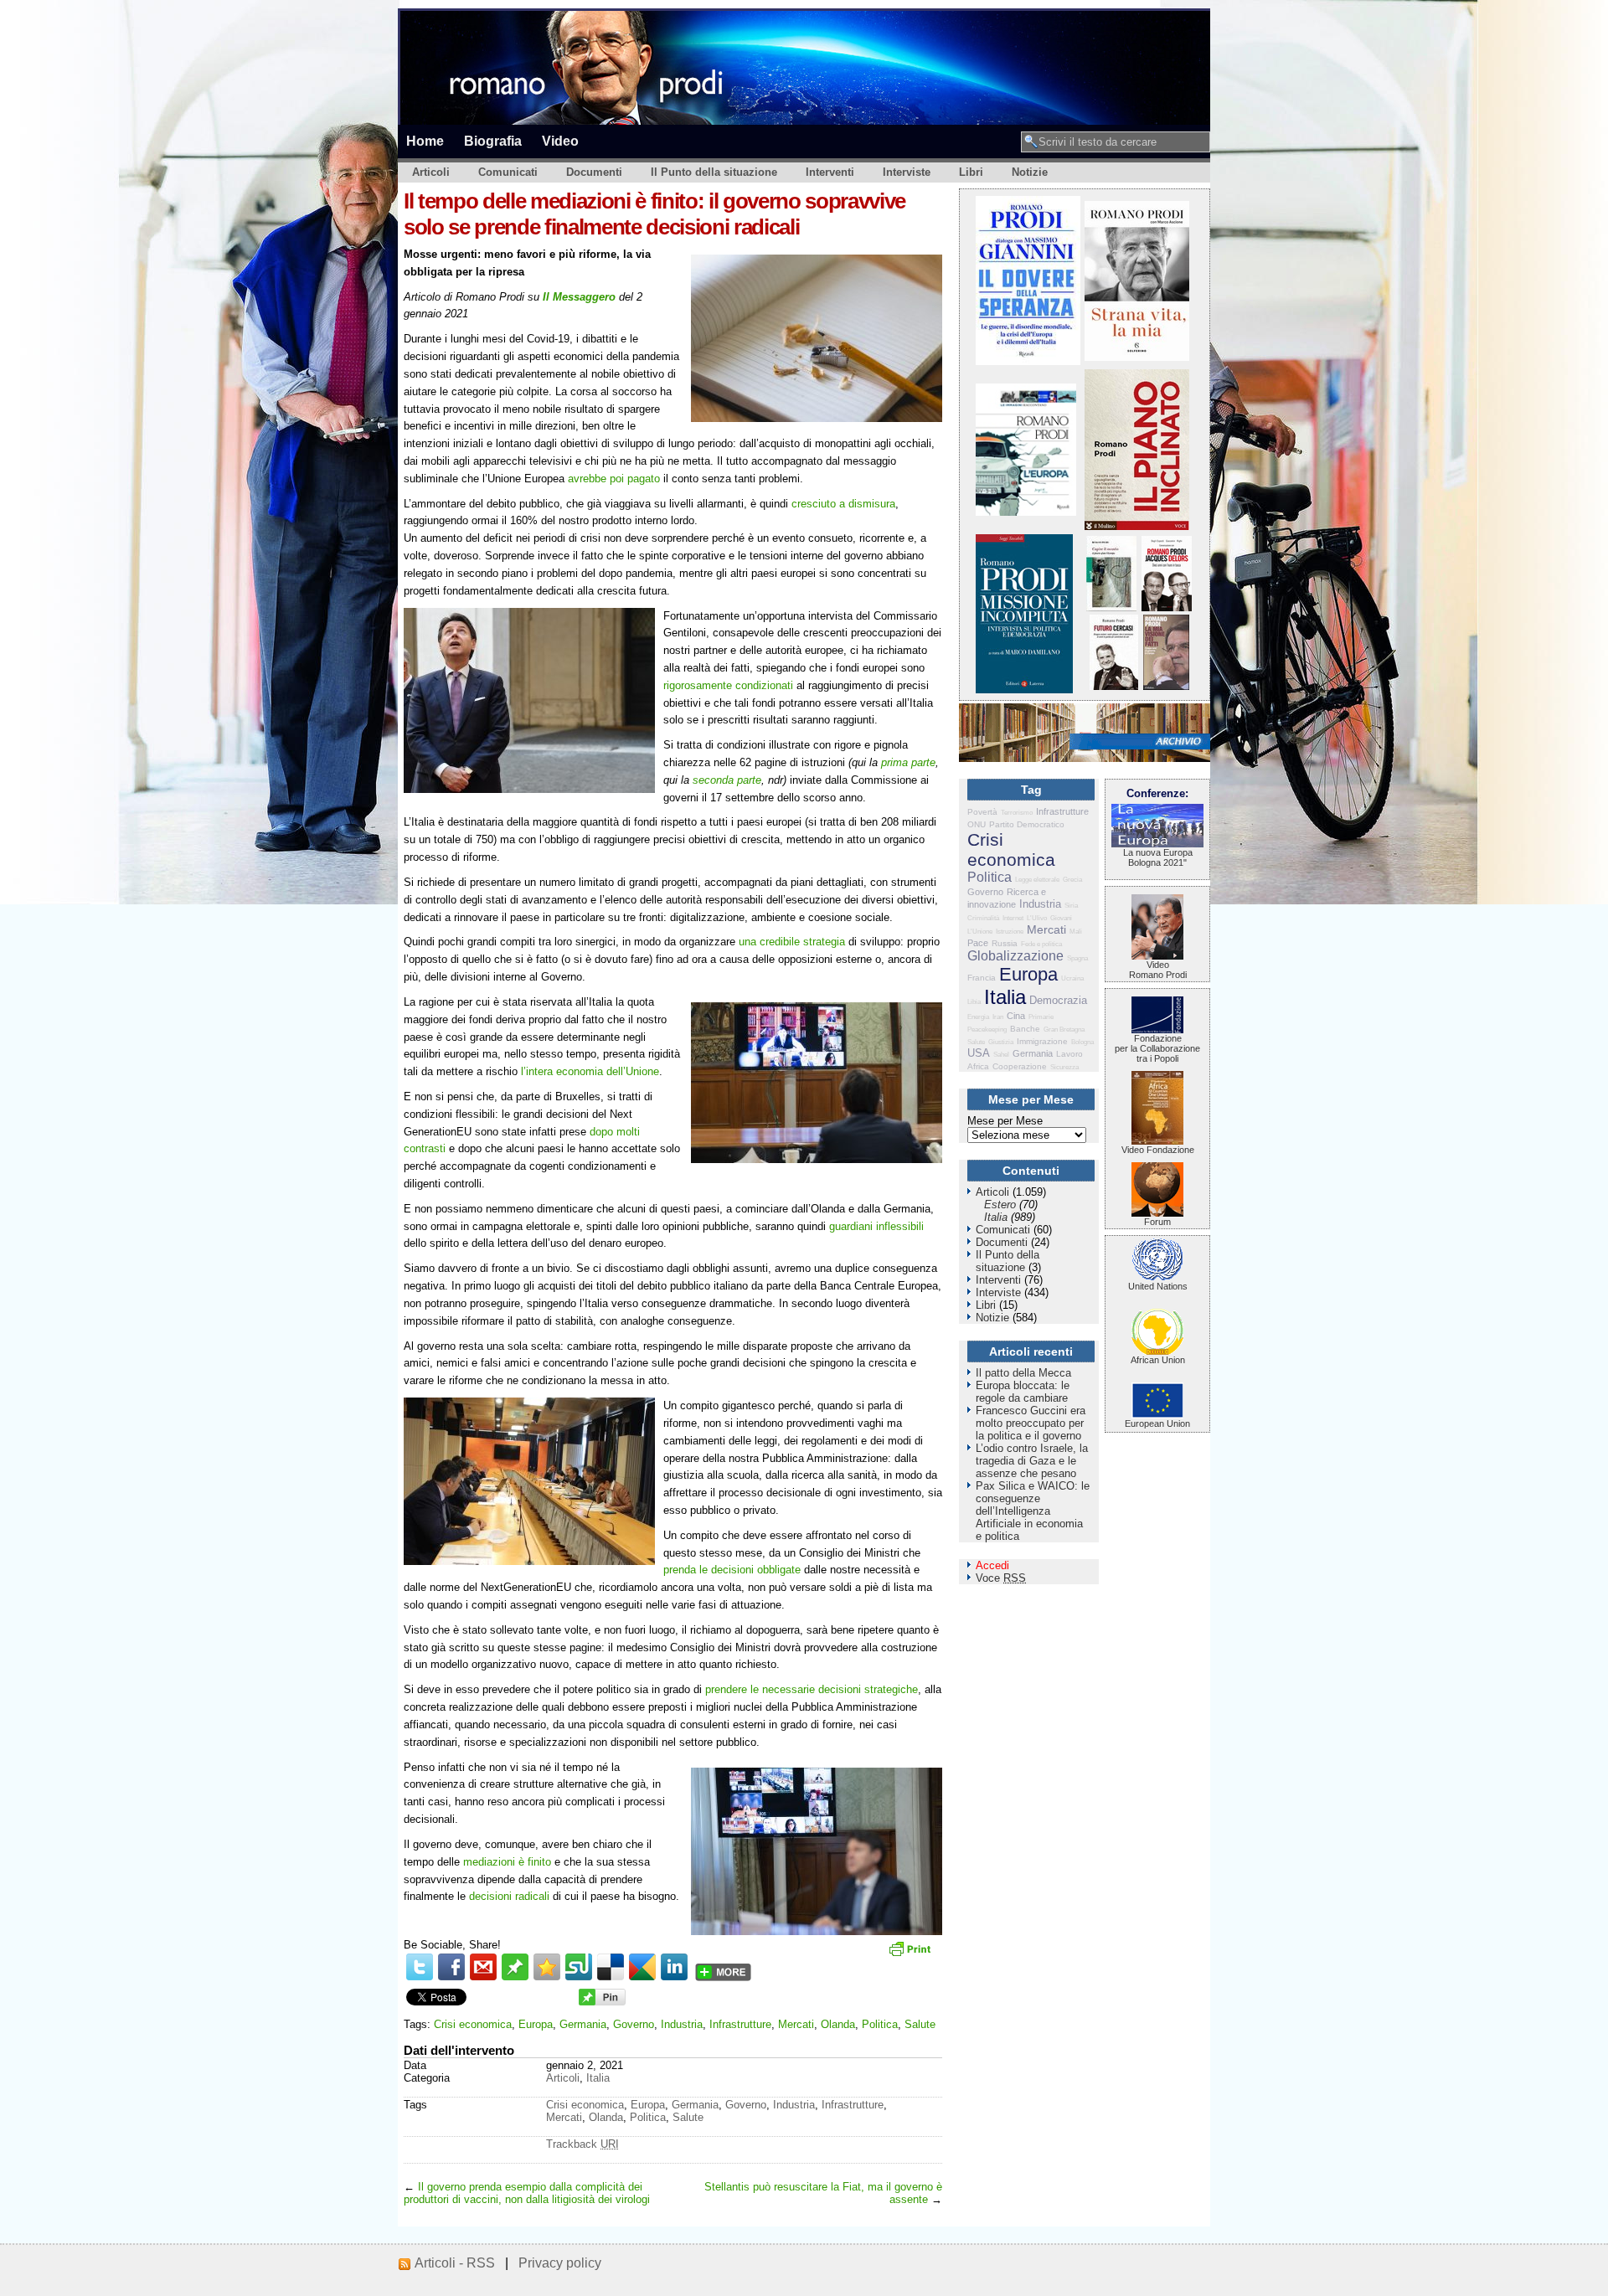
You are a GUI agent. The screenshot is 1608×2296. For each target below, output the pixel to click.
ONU (977, 824)
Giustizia (1001, 1042)
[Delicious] (611, 1967)
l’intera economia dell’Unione (590, 1071)
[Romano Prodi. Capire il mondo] (1111, 607)
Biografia (493, 141)
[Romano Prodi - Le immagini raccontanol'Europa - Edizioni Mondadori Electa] (1026, 512)
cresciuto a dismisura (843, 504)
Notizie (1030, 172)
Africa (978, 1066)
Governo (634, 2024)
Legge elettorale (1037, 880)
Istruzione (1010, 932)
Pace (978, 943)
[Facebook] (451, 1967)
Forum (1157, 1222)
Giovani (1061, 918)
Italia (598, 2078)
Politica (880, 2024)
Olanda (838, 2024)
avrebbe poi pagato (614, 479)
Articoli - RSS (455, 2263)
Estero (1000, 1205)
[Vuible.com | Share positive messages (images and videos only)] (515, 1977)
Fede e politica (1041, 944)
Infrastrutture (740, 2024)
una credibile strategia (792, 942)
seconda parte (727, 780)
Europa (536, 2024)
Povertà (982, 812)
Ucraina (1072, 978)
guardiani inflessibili (876, 1226)
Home (425, 141)
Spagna (1077, 958)
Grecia (1072, 880)
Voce (1001, 1578)
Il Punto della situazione (714, 172)
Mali (1076, 932)
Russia (1005, 943)
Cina (1016, 1016)
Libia (974, 1002)
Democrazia (1058, 1000)
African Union (1158, 1360)
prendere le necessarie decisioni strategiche (812, 1689)
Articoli (431, 172)
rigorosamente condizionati (728, 685)
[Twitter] (420, 1967)
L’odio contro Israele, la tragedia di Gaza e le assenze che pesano (1032, 1461)
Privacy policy (560, 2263)
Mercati (796, 2024)
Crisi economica (473, 2024)
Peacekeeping (987, 1030)
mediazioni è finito (507, 1862)
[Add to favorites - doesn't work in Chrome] (547, 1967)
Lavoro (1069, 1054)
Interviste (907, 172)
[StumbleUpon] (579, 1967)
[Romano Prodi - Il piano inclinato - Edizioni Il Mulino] (1137, 526)
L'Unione (980, 932)
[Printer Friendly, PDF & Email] (912, 1954)
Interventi (830, 172)
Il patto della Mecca (1023, 1373)
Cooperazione (1020, 1066)
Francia (982, 978)
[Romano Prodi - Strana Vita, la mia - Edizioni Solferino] (1137, 357)
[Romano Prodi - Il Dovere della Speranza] (1028, 361)
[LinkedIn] (674, 1967)
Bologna (1082, 1042)
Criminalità (983, 918)
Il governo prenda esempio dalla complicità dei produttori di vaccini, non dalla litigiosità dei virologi (527, 2193)
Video (560, 141)
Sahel (1001, 1055)
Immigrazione (1042, 1041)
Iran (998, 1017)
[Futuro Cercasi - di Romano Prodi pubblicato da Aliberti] (1114, 686)
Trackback (582, 2144)
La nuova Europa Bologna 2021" (1158, 857)
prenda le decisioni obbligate (732, 1570)
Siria (1071, 906)
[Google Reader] (642, 1967)
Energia (978, 1017)
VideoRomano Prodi (1158, 970)
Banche (1025, 1029)
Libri (971, 172)
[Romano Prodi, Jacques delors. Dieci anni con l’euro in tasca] (1167, 607)
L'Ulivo (1037, 918)
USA (979, 1053)
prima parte (908, 762)
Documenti (594, 172)
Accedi (992, 1565)
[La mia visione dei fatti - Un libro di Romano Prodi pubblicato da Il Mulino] (1166, 686)
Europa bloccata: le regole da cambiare (1023, 1392)
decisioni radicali (509, 1896)
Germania (583, 2024)
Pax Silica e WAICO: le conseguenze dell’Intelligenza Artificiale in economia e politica (1033, 1511)
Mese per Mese (1005, 1121)
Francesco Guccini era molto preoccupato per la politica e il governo (1031, 1423)
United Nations (1158, 1286)
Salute (920, 2024)
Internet (1013, 918)
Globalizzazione (1015, 956)
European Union (1157, 1423)
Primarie (1041, 1017)
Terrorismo (1017, 813)
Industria (682, 2024)
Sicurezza (1064, 1067)
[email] (483, 1967)
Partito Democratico (1027, 824)
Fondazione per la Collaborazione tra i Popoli (1157, 1048)
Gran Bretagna (1064, 1030)
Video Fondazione (1158, 1150)
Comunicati (508, 172)
